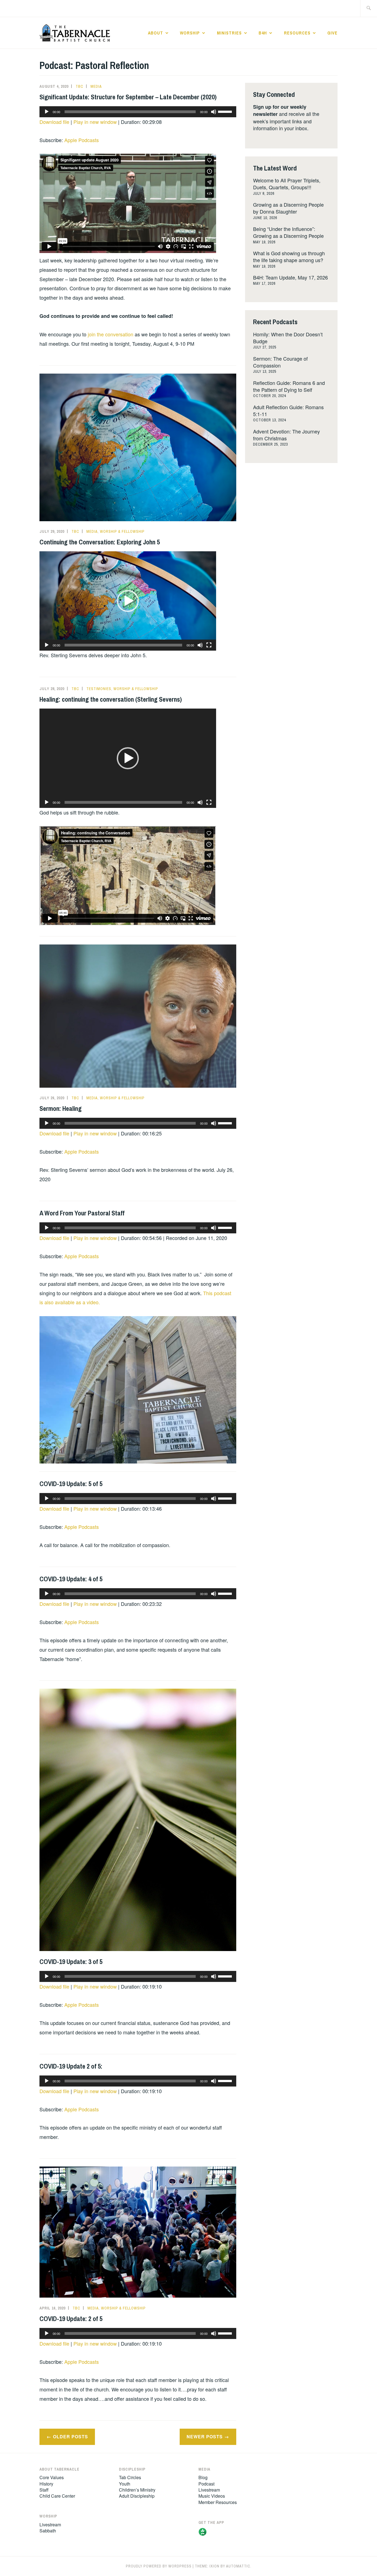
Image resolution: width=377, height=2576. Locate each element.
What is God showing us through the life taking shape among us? (289, 256)
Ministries (229, 33)
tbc (79, 86)
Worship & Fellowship (122, 531)
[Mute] (214, 112)
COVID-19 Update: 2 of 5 (71, 2319)
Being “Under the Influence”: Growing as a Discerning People (288, 232)
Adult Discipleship (137, 2496)
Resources (297, 33)
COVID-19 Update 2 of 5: (71, 2066)
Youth (125, 2484)
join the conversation (110, 334)
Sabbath (48, 2531)
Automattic (238, 2566)
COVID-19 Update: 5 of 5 (71, 1484)
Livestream (50, 2525)
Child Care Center (57, 2496)
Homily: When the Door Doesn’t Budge (288, 338)
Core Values (52, 2477)
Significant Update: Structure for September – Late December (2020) (128, 97)
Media (96, 86)
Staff (44, 2490)
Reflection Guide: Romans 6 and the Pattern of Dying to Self (289, 386)
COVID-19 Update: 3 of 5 (71, 1962)
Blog (203, 2477)
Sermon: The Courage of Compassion (280, 362)
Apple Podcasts (82, 140)
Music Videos (212, 2496)
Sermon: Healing (61, 1108)
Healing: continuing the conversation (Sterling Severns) (111, 699)
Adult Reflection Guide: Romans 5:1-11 (288, 410)
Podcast (206, 2484)
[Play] (47, 112)
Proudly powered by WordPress (159, 2566)
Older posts (71, 2437)
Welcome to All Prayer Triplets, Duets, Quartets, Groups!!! (287, 184)
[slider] (226, 111)
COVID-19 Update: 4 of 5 (71, 1579)
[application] (138, 112)
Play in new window (95, 122)
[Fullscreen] (209, 645)
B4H (263, 33)
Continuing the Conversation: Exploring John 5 (100, 542)
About (156, 33)
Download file (54, 122)
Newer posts (205, 2437)
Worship (190, 33)
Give (332, 33)
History (46, 2484)
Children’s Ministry (137, 2490)
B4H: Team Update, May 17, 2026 (290, 277)
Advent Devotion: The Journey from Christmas (286, 435)
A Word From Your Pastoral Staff (82, 1213)
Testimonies (99, 689)
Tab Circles (130, 2477)
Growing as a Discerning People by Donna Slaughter (288, 208)
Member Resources (218, 2502)
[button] (128, 601)
